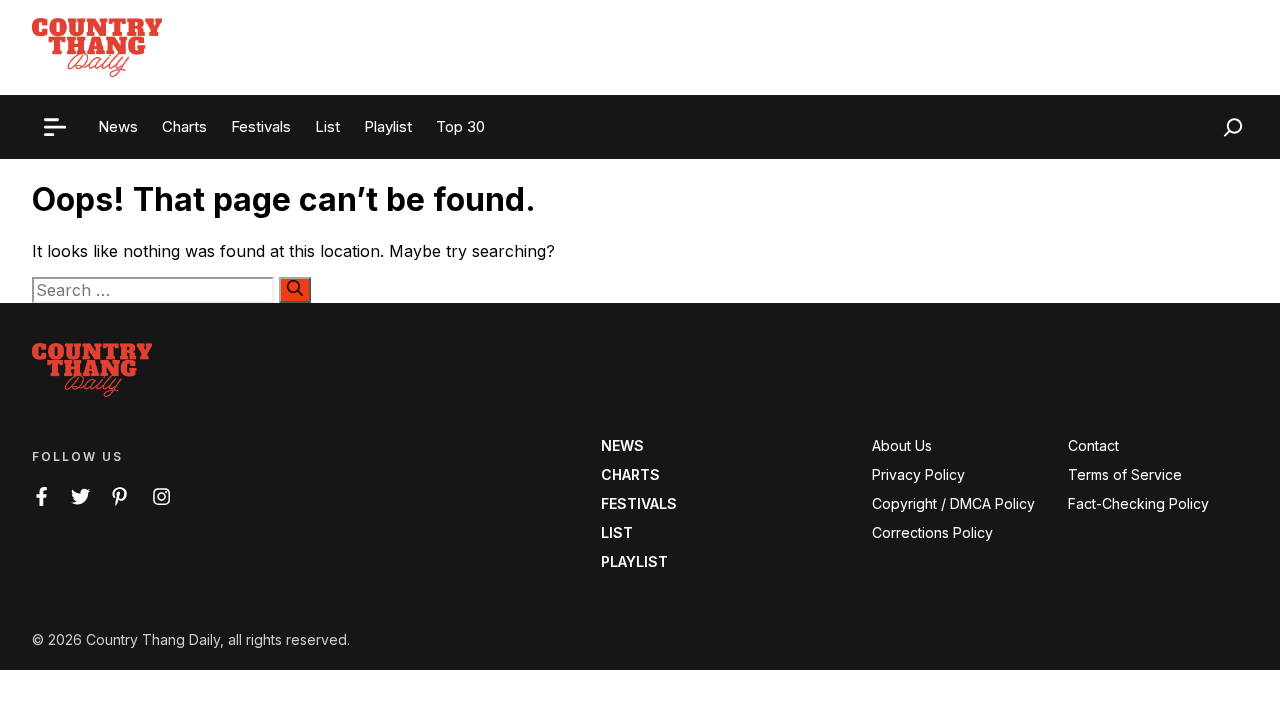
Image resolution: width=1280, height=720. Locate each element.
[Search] (295, 290)
